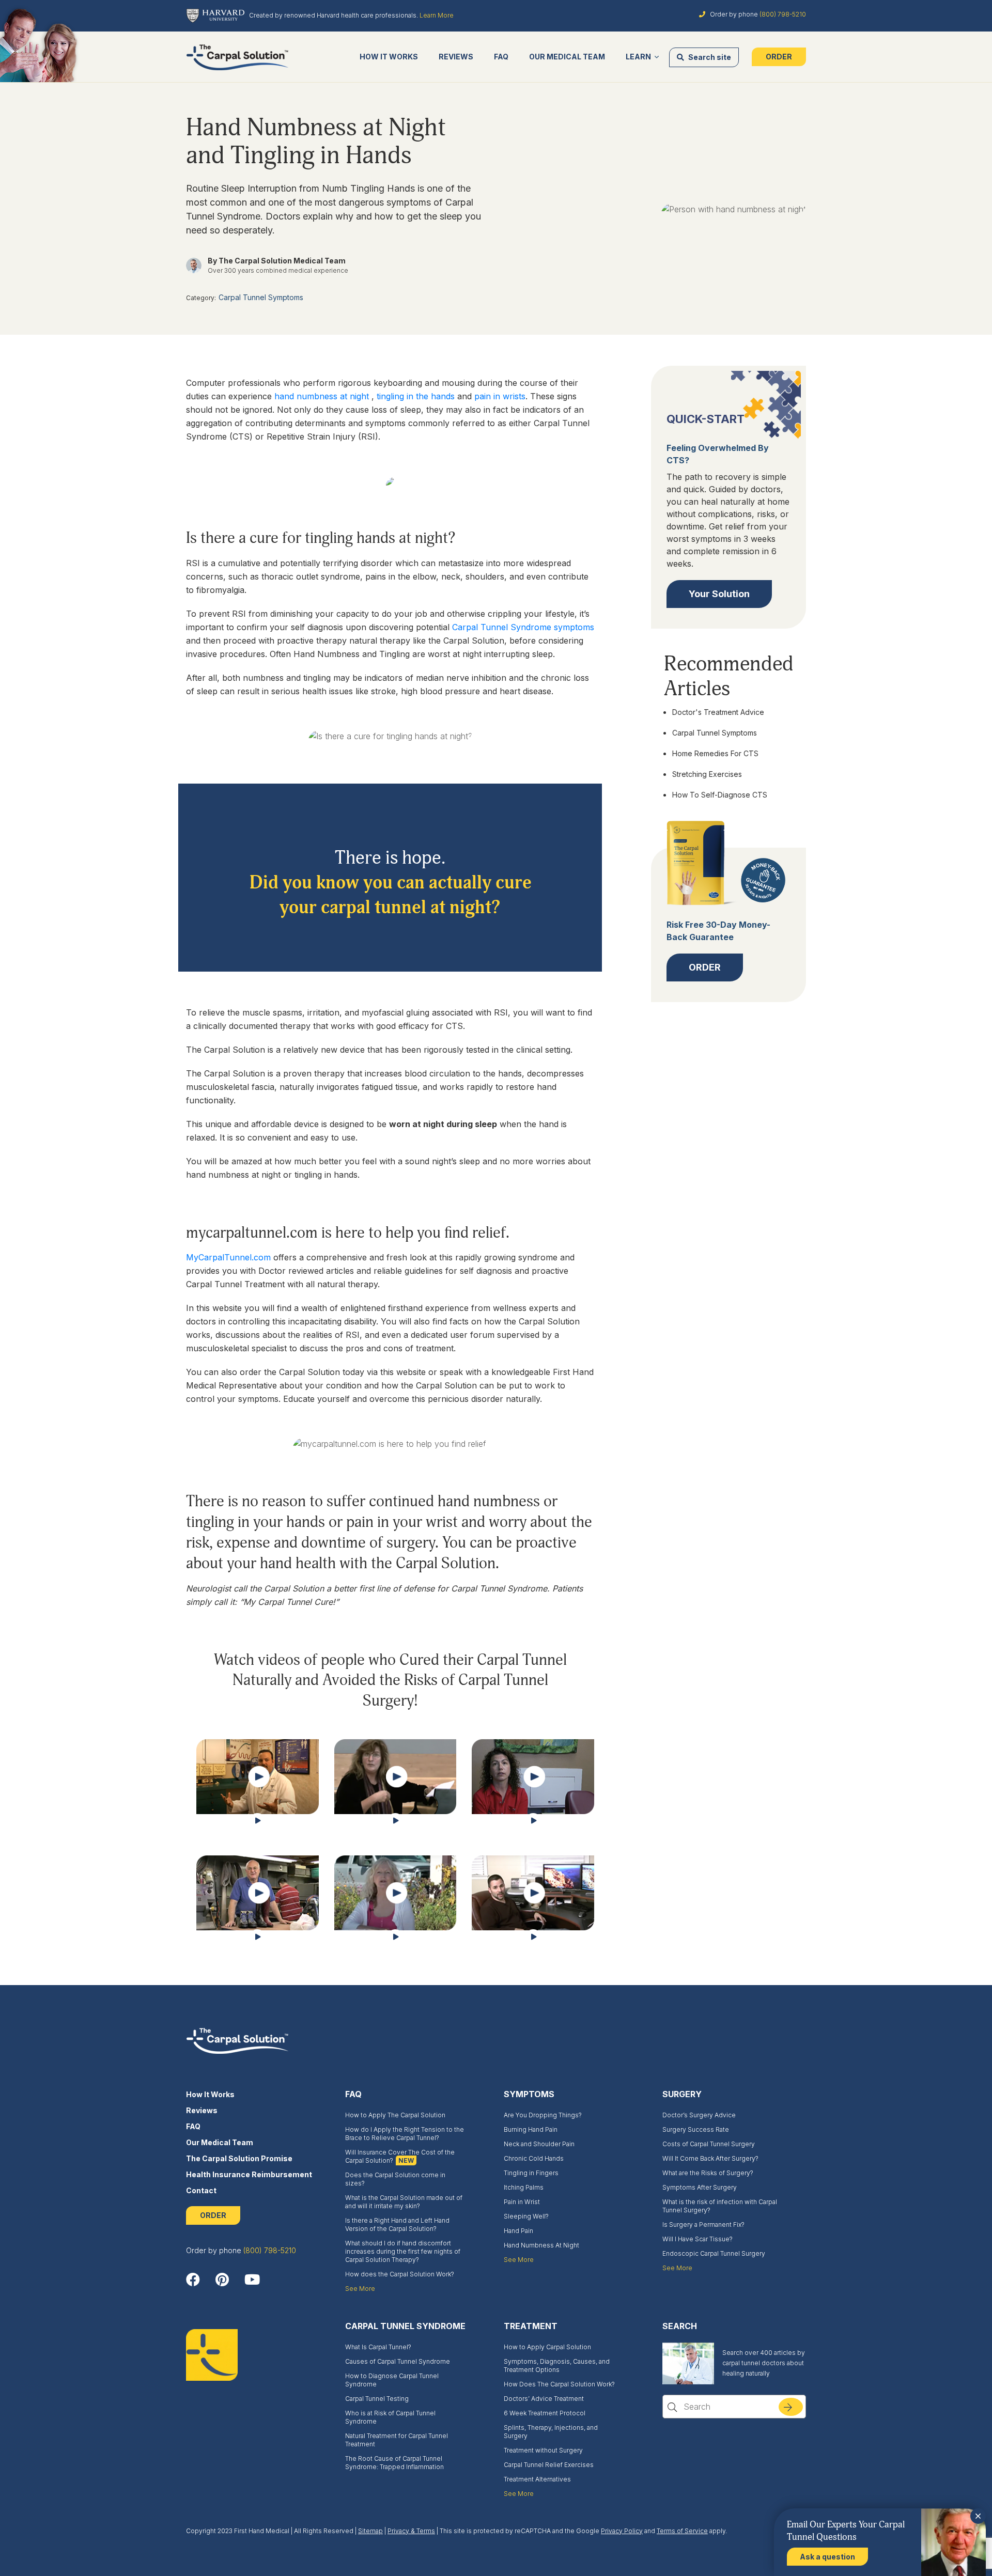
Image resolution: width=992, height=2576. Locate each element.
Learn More (437, 15)
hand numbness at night (323, 396)
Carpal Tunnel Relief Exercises (549, 2465)
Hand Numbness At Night (541, 2245)
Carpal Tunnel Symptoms (261, 297)
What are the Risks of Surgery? (708, 2173)
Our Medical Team (567, 57)
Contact (201, 2190)
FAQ (501, 57)
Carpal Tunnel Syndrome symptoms (523, 627)
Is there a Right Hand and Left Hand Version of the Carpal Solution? (397, 2224)
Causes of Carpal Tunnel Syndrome (398, 2361)
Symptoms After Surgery (700, 2187)
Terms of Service (682, 2531)
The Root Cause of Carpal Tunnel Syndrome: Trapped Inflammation (394, 2463)
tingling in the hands (417, 396)
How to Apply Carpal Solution (547, 2347)
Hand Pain (518, 2231)
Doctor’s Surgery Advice (699, 2115)
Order (779, 57)
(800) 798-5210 (783, 14)
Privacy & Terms (411, 2531)
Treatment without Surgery (543, 2450)
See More (360, 2289)
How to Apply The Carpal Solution (395, 2115)
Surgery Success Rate (696, 2129)
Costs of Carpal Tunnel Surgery (709, 2144)
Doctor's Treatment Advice (718, 712)
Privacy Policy (622, 2531)
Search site (709, 57)
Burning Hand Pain (531, 2129)
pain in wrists (500, 396)
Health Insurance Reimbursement (249, 2174)
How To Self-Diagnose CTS (720, 794)
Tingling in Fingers (531, 2173)
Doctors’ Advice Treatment (544, 2399)
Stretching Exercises (707, 774)
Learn (638, 57)
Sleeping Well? (526, 2216)
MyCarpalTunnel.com (228, 1257)
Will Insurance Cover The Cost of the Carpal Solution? (400, 2156)
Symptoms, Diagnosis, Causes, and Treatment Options (557, 2366)
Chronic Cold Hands (534, 2158)
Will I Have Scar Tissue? (698, 2239)
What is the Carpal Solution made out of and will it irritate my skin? (404, 2202)
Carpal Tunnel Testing (377, 2399)
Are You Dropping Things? (543, 2115)
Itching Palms (524, 2187)
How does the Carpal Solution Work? (400, 2274)
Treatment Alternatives (537, 2479)
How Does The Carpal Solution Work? (559, 2384)
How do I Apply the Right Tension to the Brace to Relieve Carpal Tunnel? (405, 2134)
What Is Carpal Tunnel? (378, 2347)
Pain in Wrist (522, 2202)
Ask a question (827, 2557)
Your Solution (719, 593)
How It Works (389, 57)
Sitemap (370, 2531)
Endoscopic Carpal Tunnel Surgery (714, 2253)
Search (797, 2411)
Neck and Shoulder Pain (539, 2144)
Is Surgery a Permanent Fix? (703, 2224)
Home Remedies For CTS (715, 753)
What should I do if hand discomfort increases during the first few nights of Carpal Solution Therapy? (403, 2251)
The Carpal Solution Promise (239, 2158)
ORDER (213, 2215)
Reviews (456, 57)
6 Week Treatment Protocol (545, 2413)
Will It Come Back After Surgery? (710, 2158)
